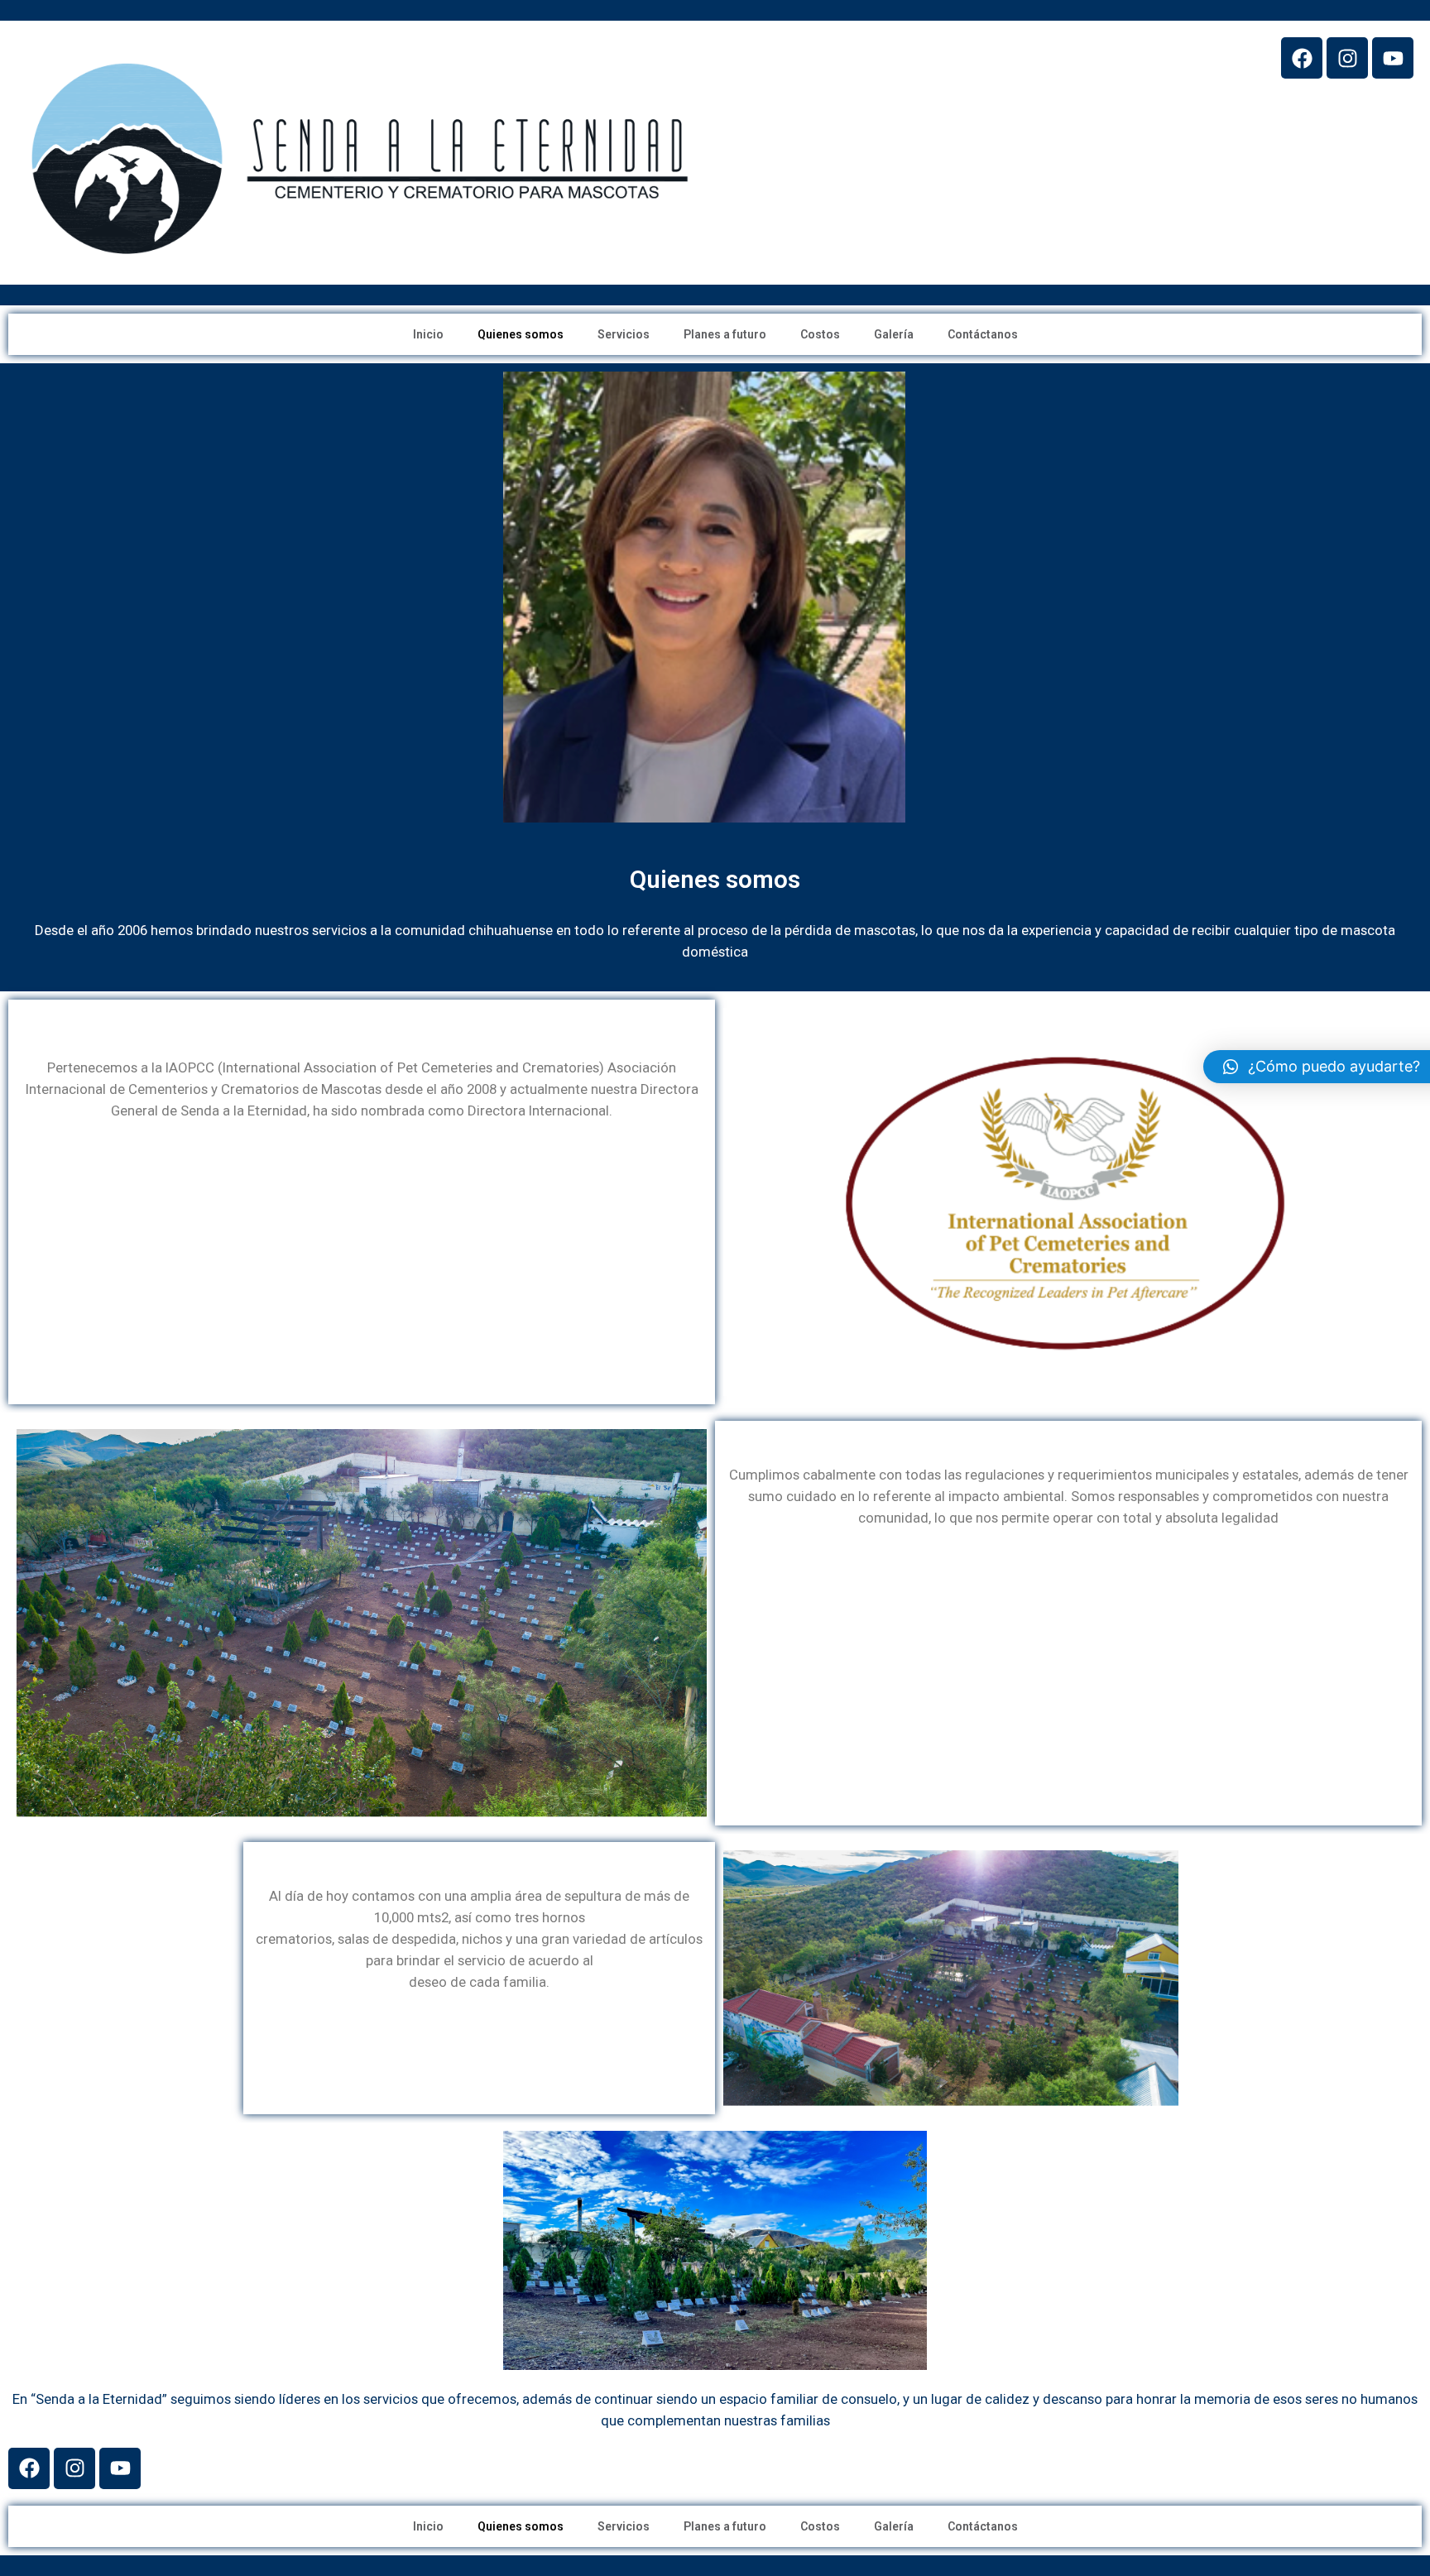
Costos (820, 334)
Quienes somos (521, 334)
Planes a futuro (725, 334)
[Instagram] (1347, 58)
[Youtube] (1393, 58)
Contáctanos (983, 334)
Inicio (428, 334)
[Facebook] (1302, 58)
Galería (894, 334)
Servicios (624, 334)
